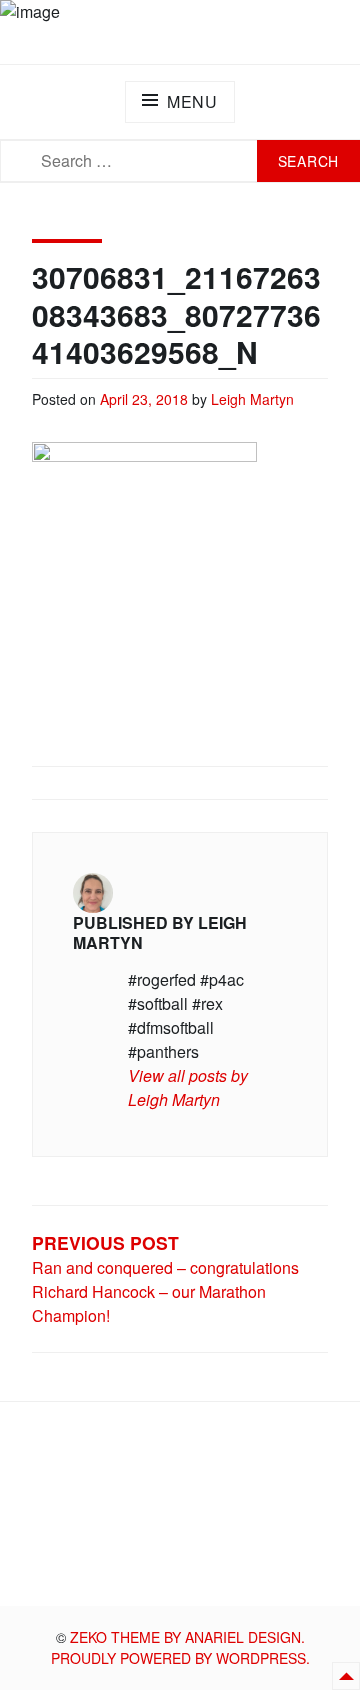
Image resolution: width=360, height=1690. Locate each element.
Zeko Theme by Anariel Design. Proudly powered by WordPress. (180, 1647)
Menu (192, 101)
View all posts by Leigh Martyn (188, 1087)
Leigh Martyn (252, 399)
